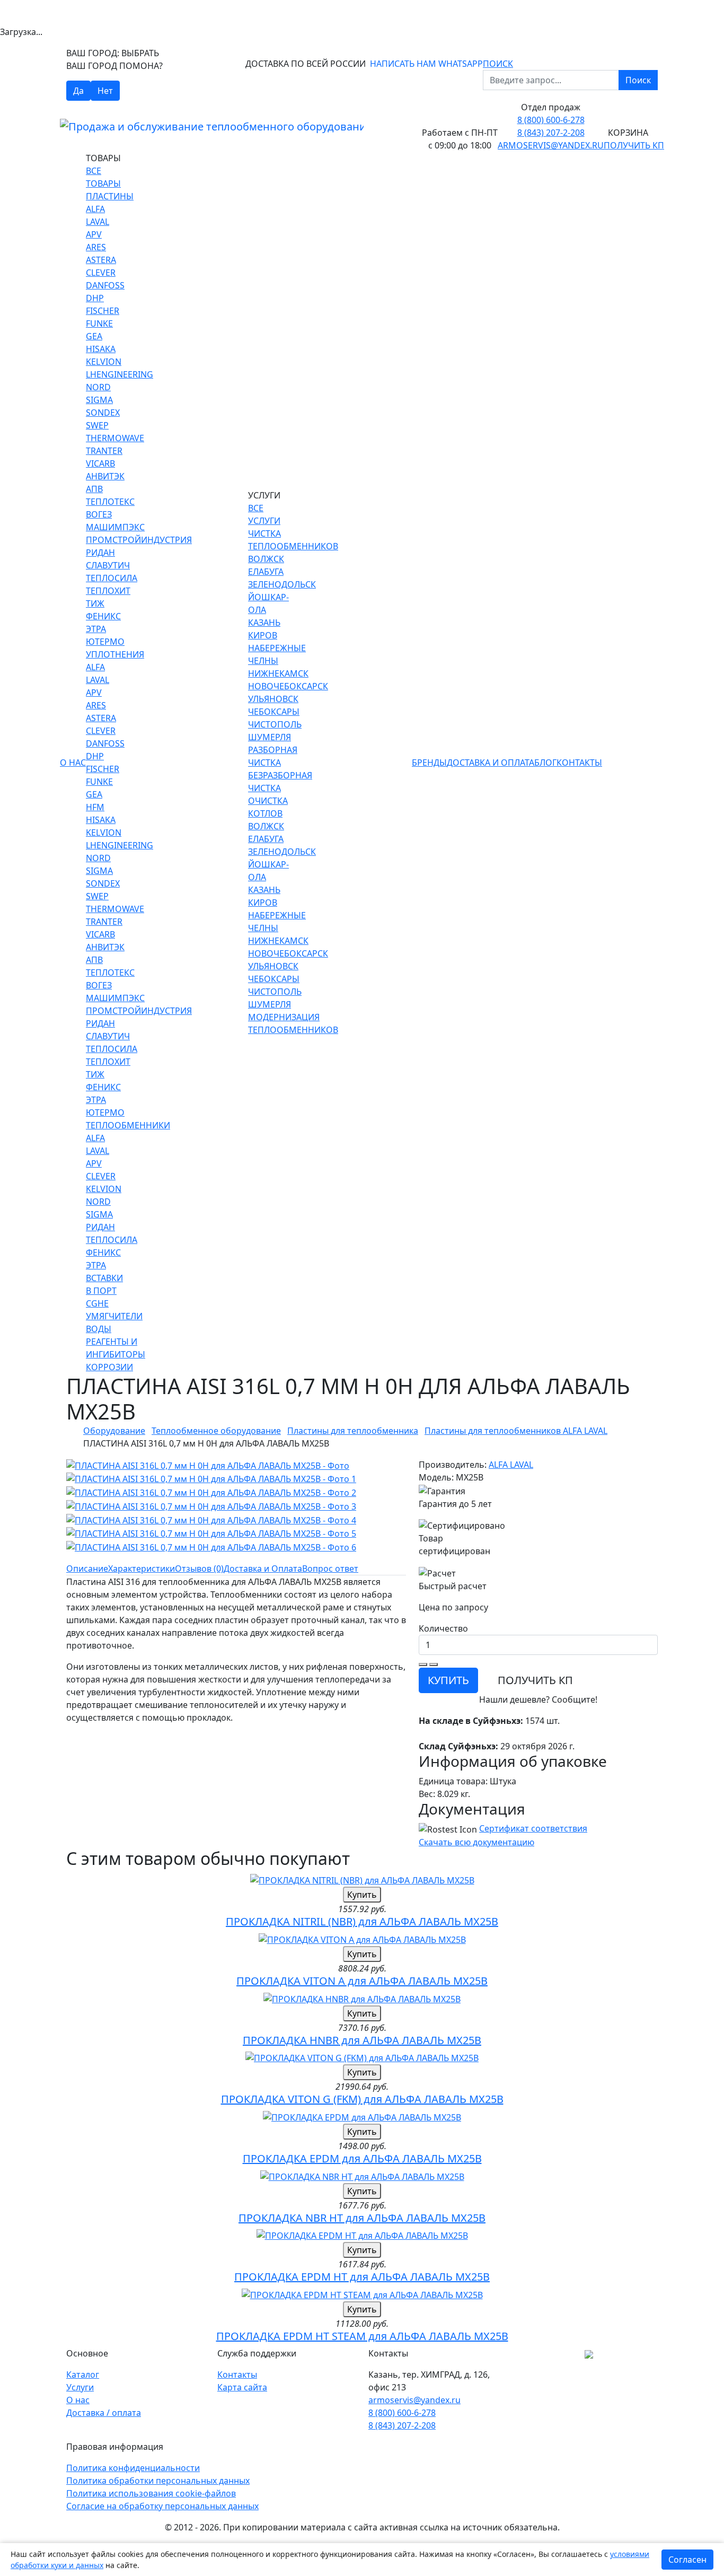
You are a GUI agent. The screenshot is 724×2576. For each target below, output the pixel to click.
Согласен (687, 2560)
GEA (94, 336)
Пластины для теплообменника (353, 1431)
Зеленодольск (282, 584)
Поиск (638, 80)
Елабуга (266, 572)
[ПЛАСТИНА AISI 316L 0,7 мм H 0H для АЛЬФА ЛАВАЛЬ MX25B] (208, 1465)
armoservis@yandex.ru (551, 145)
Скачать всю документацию (476, 1842)
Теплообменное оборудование (216, 1431)
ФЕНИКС (103, 616)
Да (78, 91)
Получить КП (634, 145)
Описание (87, 1569)
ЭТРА (96, 629)
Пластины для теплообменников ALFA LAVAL (516, 1431)
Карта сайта (242, 2387)
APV (94, 234)
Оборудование (114, 1431)
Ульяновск (273, 699)
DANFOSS (105, 285)
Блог (545, 763)
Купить (362, 1895)
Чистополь (275, 724)
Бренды (429, 763)
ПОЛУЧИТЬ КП (535, 1680)
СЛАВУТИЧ (108, 565)
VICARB (100, 463)
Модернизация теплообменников (293, 1023)
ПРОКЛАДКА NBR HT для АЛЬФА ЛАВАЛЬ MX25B (362, 2218)
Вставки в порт (104, 1284)
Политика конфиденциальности (133, 2468)
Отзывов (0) (199, 1569)
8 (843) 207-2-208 (551, 133)
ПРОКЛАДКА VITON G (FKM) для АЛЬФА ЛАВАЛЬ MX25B (362, 2099)
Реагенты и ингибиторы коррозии (116, 1354)
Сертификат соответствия (533, 1828)
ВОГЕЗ (99, 514)
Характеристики (142, 1569)
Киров (263, 635)
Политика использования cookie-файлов (151, 2493)
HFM (95, 807)
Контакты (579, 763)
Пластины (110, 196)
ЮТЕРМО (105, 642)
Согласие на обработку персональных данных (162, 2506)
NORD (98, 387)
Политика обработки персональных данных (158, 2481)
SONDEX (103, 413)
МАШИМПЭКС (115, 527)
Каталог (83, 2375)
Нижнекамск (278, 673)
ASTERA (101, 260)
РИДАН (100, 553)
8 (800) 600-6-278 (551, 120)
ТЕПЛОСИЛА (112, 578)
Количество (443, 1628)
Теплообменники (128, 1125)
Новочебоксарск (288, 686)
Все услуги (264, 514)
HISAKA (101, 349)
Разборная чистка (273, 756)
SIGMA (99, 400)
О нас (73, 763)
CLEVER (101, 273)
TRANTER (104, 451)
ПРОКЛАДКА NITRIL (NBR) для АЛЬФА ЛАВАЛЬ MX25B (362, 1921)
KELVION (104, 362)
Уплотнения (115, 654)
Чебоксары (274, 712)
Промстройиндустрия (139, 540)
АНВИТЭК (105, 476)
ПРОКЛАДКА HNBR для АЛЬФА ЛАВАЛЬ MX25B (362, 2040)
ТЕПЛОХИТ (108, 591)
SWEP (97, 425)
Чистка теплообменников (293, 540)
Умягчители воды (114, 1322)
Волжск (266, 559)
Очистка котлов (268, 807)
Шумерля (270, 737)
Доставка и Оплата (491, 763)
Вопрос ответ (330, 1569)
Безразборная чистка (280, 782)
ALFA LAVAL (511, 1465)
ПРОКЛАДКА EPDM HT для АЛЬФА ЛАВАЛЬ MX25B (362, 2277)
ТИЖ (95, 603)
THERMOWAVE (115, 438)
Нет (105, 91)
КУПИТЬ (448, 1680)
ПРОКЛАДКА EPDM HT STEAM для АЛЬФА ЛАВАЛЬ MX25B (362, 2336)
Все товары (103, 177)
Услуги (80, 2387)
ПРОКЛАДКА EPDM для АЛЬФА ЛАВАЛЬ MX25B (362, 2158)
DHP (95, 298)
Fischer (103, 311)
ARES (96, 247)
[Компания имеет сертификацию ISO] (589, 2353)
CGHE (97, 1303)
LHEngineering (120, 374)
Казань (264, 623)
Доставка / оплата (104, 2413)
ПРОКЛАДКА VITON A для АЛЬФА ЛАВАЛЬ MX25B (362, 1981)
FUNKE (99, 323)
